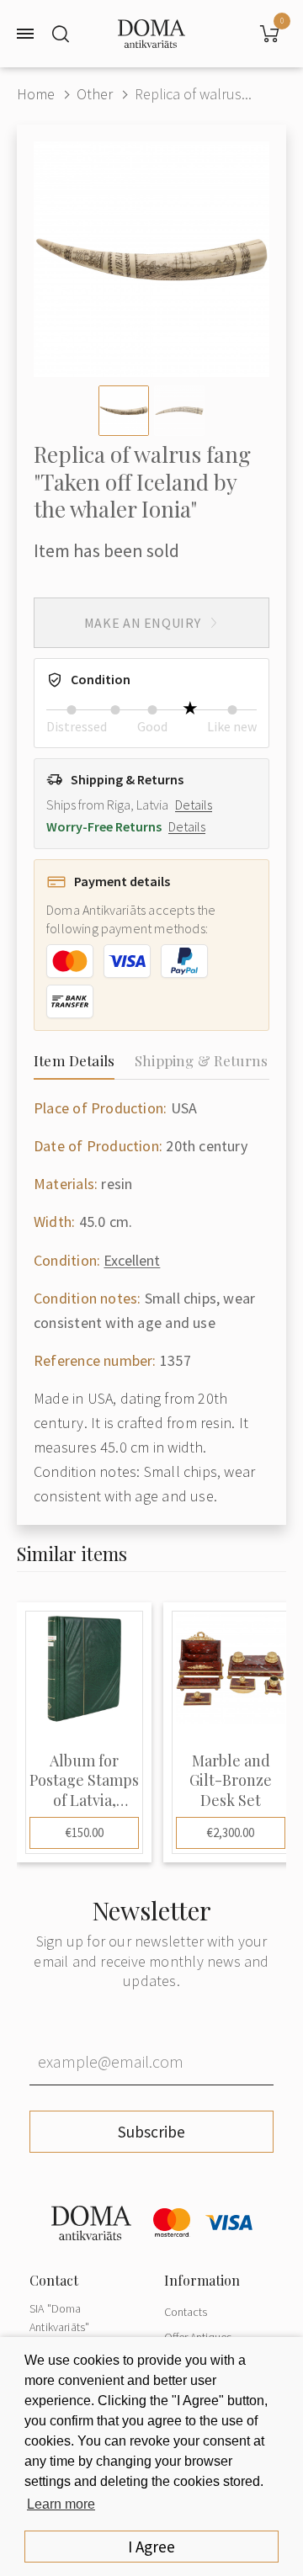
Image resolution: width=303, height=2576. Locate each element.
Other (95, 94)
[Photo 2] (179, 411)
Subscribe (151, 2132)
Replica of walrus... (193, 94)
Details (194, 805)
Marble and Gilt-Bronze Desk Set (231, 1781)
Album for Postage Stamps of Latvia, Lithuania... (84, 1781)
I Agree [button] (151, 2547)
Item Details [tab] (74, 1060)
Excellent (132, 1260)
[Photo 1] (124, 411)
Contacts (186, 2312)
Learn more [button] (61, 2504)
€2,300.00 (231, 1832)
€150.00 (85, 1832)
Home (36, 94)
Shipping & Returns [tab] (201, 1060)
